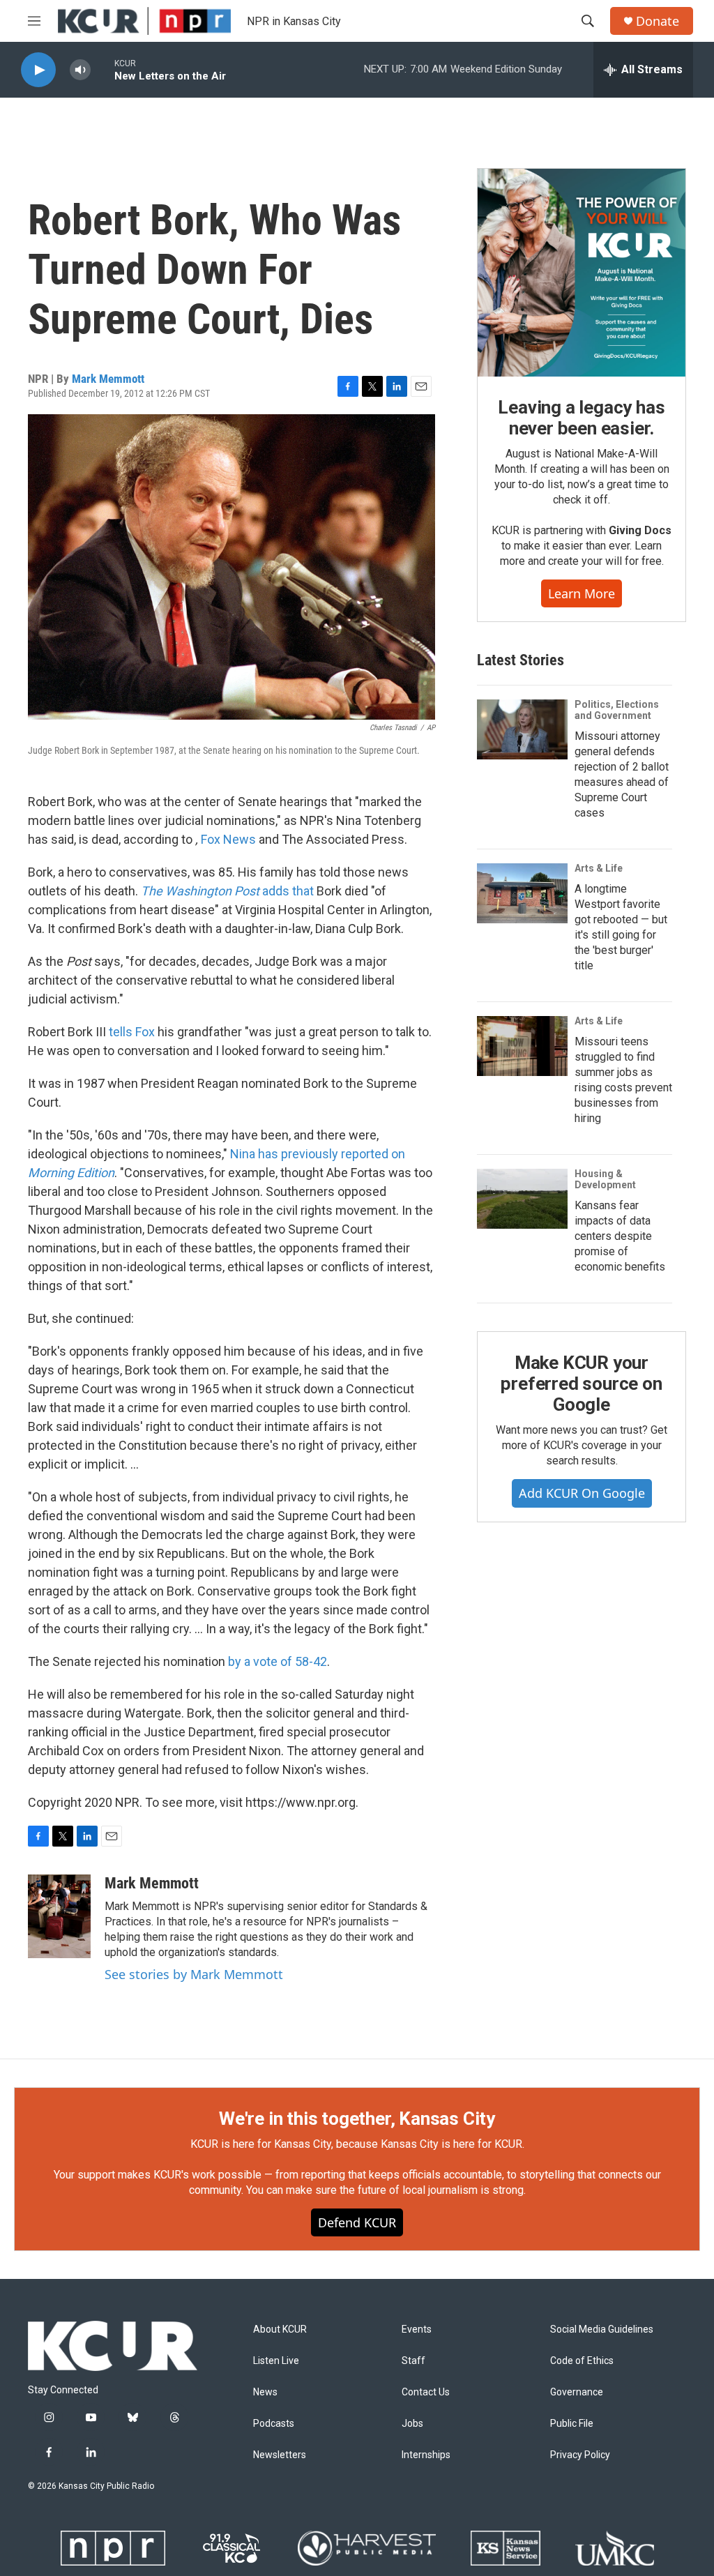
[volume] (80, 70)
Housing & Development (605, 1179)
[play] (38, 70)
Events (417, 2329)
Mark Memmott (108, 379)
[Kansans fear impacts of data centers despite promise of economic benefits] (522, 1199)
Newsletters (280, 2455)
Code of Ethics (582, 2361)
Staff (413, 2361)
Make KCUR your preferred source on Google (581, 1384)
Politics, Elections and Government (617, 710)
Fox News (228, 839)
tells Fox (132, 1032)
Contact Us (426, 2392)
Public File (572, 2424)
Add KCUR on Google (582, 1493)
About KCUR (280, 2329)
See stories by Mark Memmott (194, 1974)
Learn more (582, 593)
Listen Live (276, 2361)
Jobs (412, 2424)
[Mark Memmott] (59, 1916)
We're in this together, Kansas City (357, 2119)
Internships (426, 2455)
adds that (227, 891)
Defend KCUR (357, 2222)
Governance (577, 2392)
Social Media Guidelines (602, 2329)
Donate (658, 21)
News (265, 2392)
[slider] (102, 69)
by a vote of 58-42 (278, 1661)
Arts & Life (599, 868)
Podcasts (274, 2424)
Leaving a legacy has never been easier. (581, 418)
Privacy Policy (580, 2455)
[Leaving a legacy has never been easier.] (582, 273)
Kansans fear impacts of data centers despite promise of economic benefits (620, 1236)
